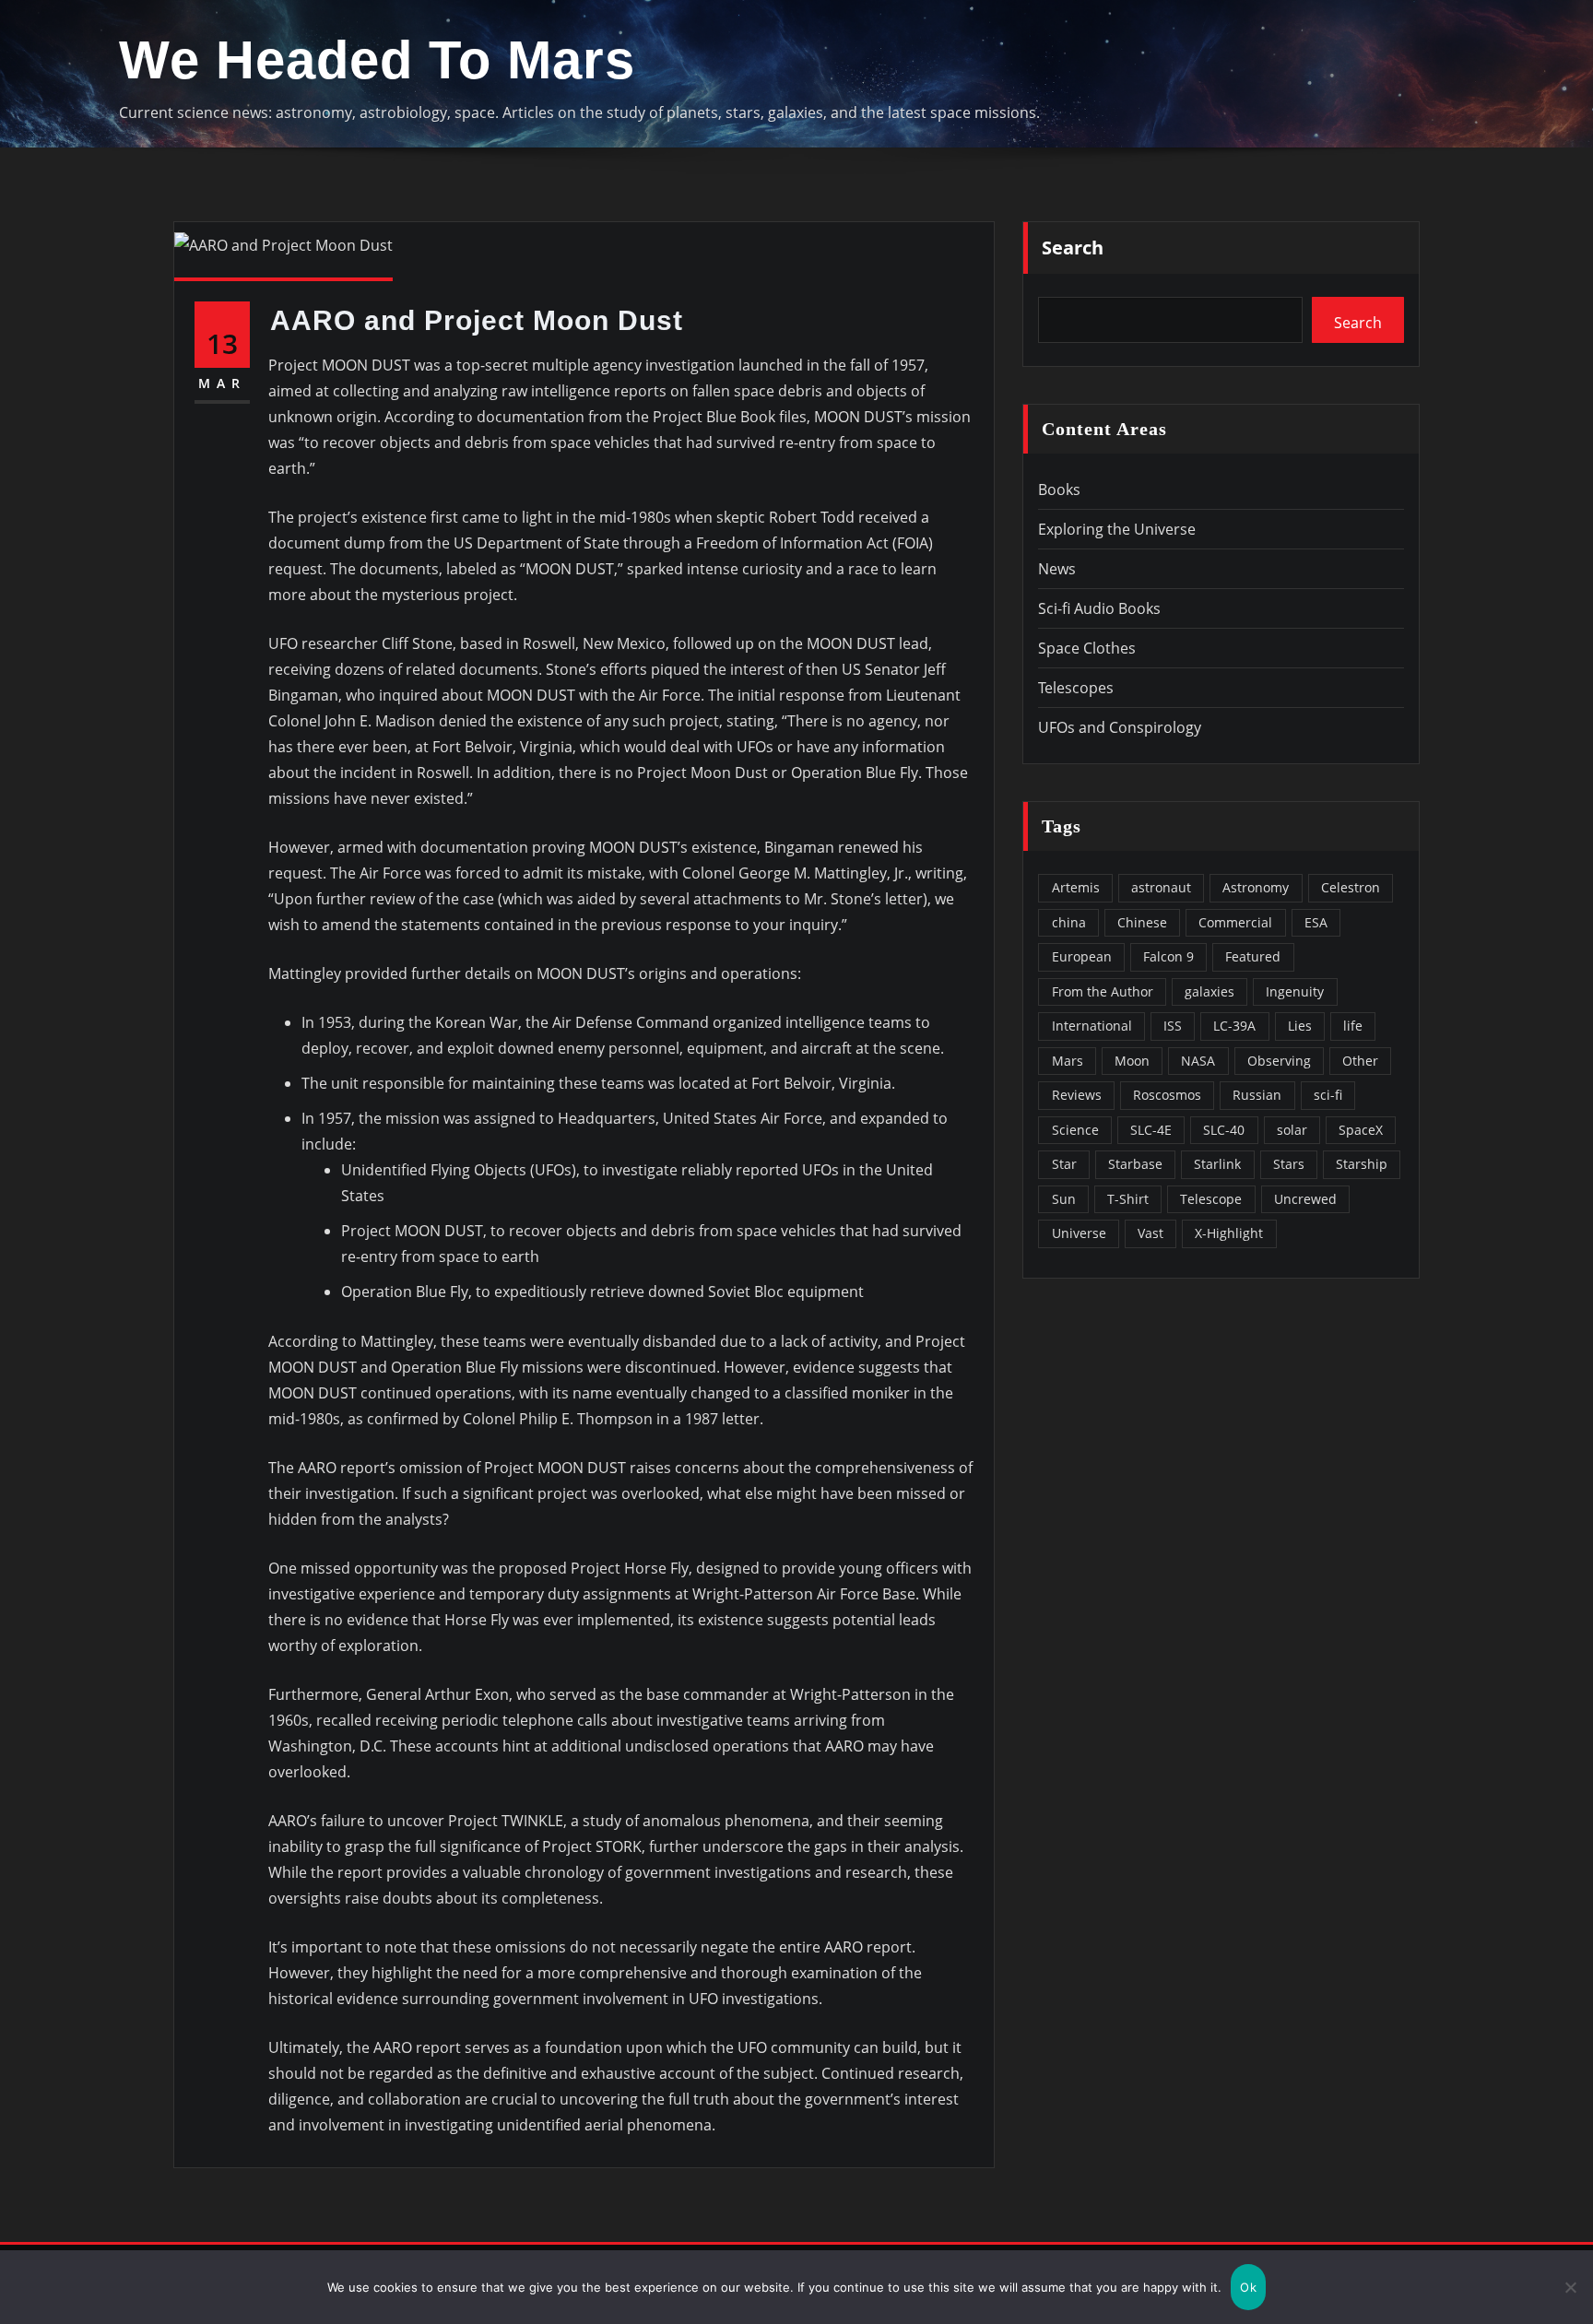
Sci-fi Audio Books (1099, 608)
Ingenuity (1295, 991)
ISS (1173, 1026)
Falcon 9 (1168, 956)
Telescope (1211, 1199)
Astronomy (1256, 887)
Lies (1300, 1026)
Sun (1064, 1199)
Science (1075, 1130)
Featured (1253, 956)
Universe (1079, 1233)
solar (1292, 1130)
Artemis (1076, 887)
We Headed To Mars (377, 60)
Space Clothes (1087, 648)
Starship (1362, 1164)
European (1082, 956)
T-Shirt (1128, 1199)
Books (1059, 490)
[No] (1570, 2287)
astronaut (1161, 887)
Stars (1289, 1164)
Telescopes (1076, 688)
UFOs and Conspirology (1120, 727)
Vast (1150, 1233)
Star (1064, 1164)
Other (1360, 1061)
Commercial (1235, 922)
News (1057, 569)
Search (1073, 248)
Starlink (1217, 1164)
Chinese (1142, 922)
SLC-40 (1224, 1130)
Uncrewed (1305, 1199)
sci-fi (1328, 1095)
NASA (1198, 1061)
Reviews (1077, 1095)
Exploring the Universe (1117, 529)
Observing (1279, 1061)
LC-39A (1234, 1026)
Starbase (1135, 1164)
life (1353, 1026)
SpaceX (1361, 1130)
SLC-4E (1151, 1130)
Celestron (1351, 887)
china (1069, 922)
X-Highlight (1229, 1233)
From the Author (1103, 991)
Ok (1248, 2287)
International (1092, 1026)
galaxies (1209, 991)
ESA (1316, 922)
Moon (1132, 1061)
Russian (1257, 1095)
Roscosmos (1167, 1095)
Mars (1068, 1061)
